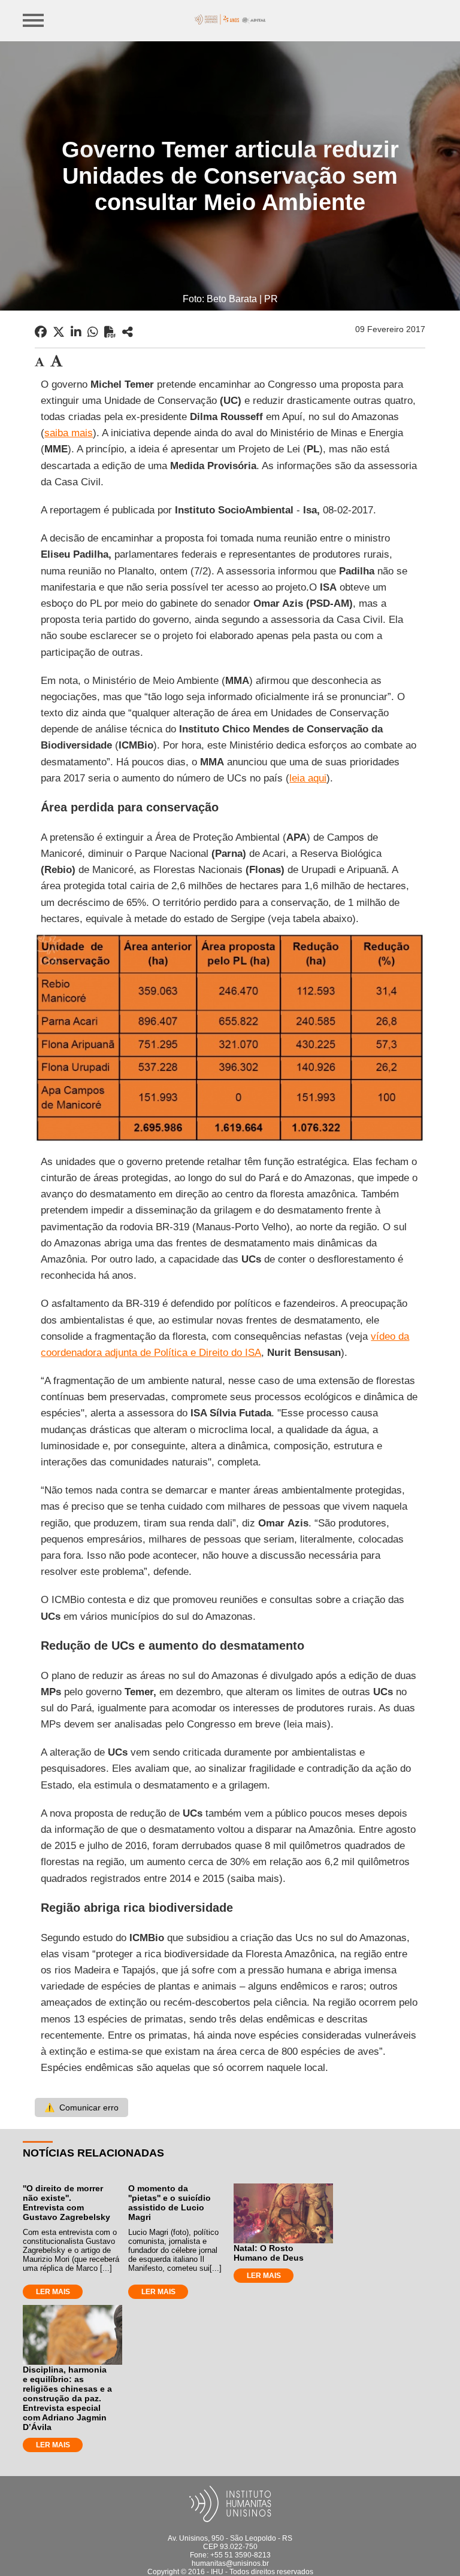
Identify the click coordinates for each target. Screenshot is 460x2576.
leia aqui (308, 778)
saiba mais (69, 433)
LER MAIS (53, 2292)
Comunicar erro (81, 2107)
